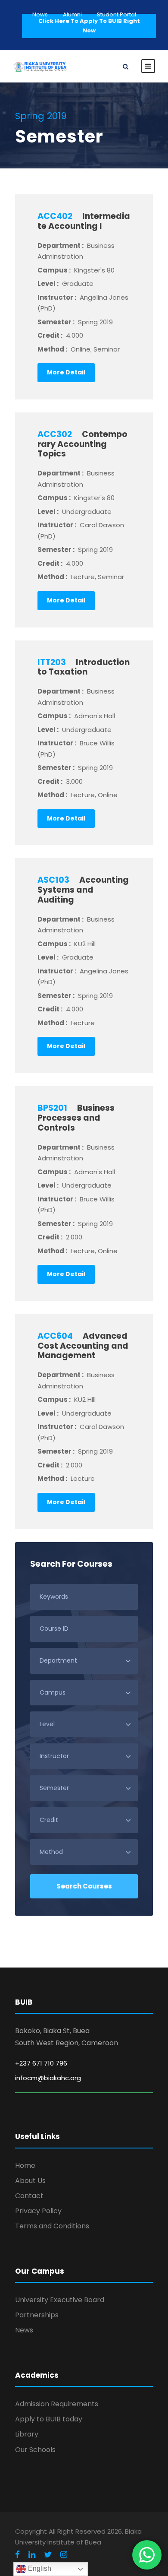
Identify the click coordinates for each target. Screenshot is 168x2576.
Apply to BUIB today (49, 2419)
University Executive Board (60, 2300)
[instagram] (64, 2555)
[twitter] (48, 2555)
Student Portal (117, 14)
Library (27, 2434)
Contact (29, 2196)
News (40, 14)
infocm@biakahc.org (48, 2078)
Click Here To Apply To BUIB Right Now (89, 26)
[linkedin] (32, 2555)
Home (25, 2166)
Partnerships (37, 2315)
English (39, 2568)
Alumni (72, 14)
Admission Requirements (57, 2404)
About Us (30, 2181)
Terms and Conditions (52, 2226)
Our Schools (35, 2450)
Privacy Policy (38, 2211)
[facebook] (17, 2555)
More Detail (66, 372)
